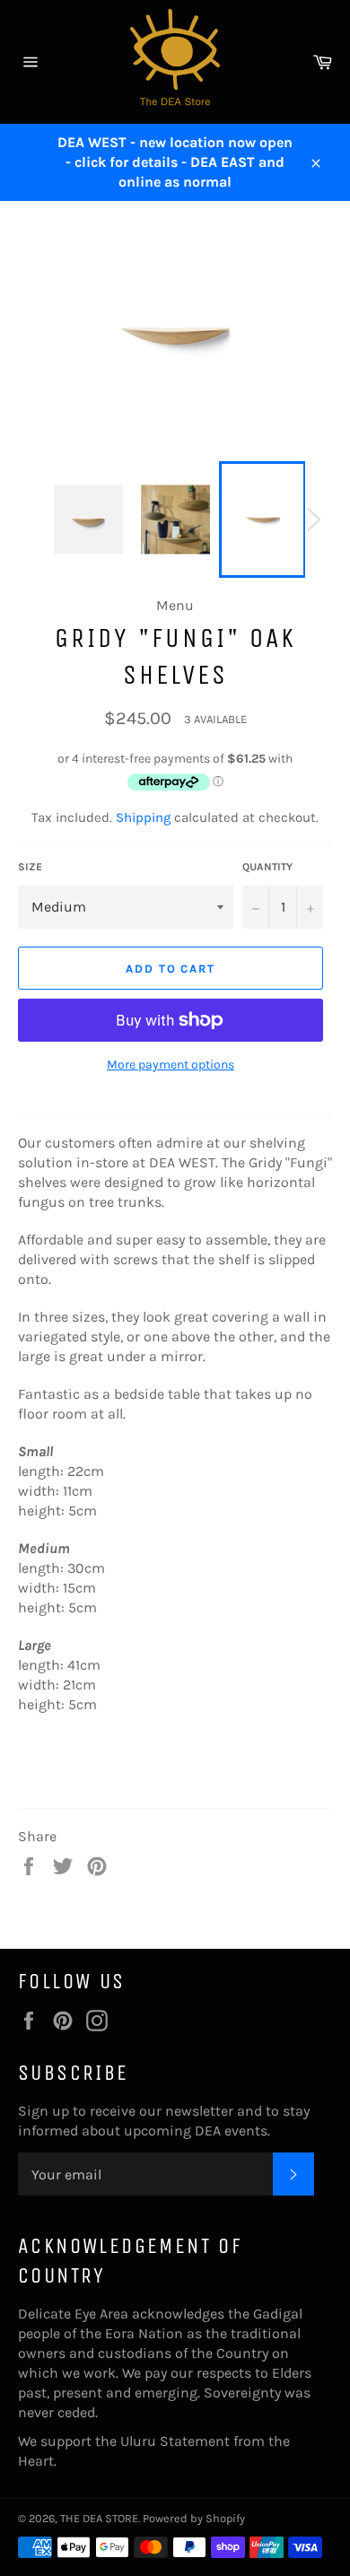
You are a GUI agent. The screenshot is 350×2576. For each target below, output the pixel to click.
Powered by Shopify (194, 2518)
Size (30, 867)
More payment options (171, 1065)
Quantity (267, 867)
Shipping (143, 817)
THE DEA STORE (99, 2518)
